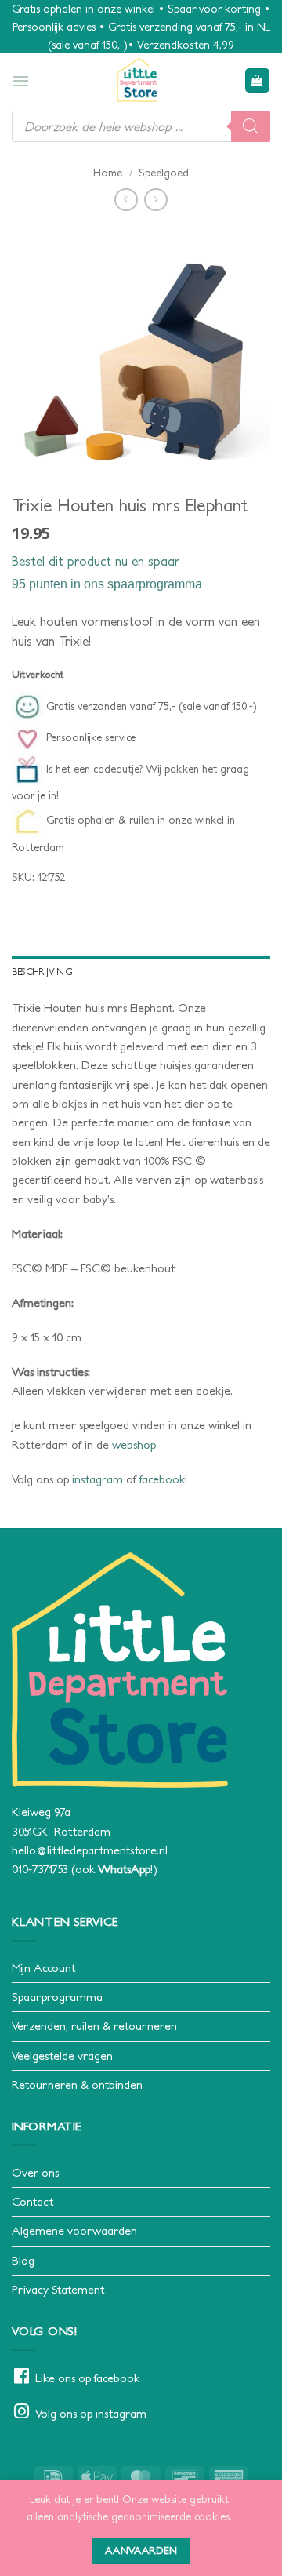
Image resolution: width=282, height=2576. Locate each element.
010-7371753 (40, 1869)
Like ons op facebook (87, 2378)
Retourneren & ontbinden (77, 2085)
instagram (98, 1479)
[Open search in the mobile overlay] (141, 126)
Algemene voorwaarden (74, 2230)
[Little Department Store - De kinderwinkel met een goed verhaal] (137, 80)
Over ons (35, 2172)
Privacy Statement (58, 2289)
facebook (162, 1479)
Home (108, 173)
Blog (23, 2260)
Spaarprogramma (57, 1997)
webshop (134, 1444)
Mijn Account (43, 1968)
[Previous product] (155, 200)
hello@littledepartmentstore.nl (90, 1850)
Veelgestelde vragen (62, 2056)
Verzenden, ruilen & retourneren (94, 2026)
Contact (33, 2201)
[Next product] (126, 200)
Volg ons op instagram (91, 2413)
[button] (21, 81)
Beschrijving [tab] (42, 971)
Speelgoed (164, 173)
